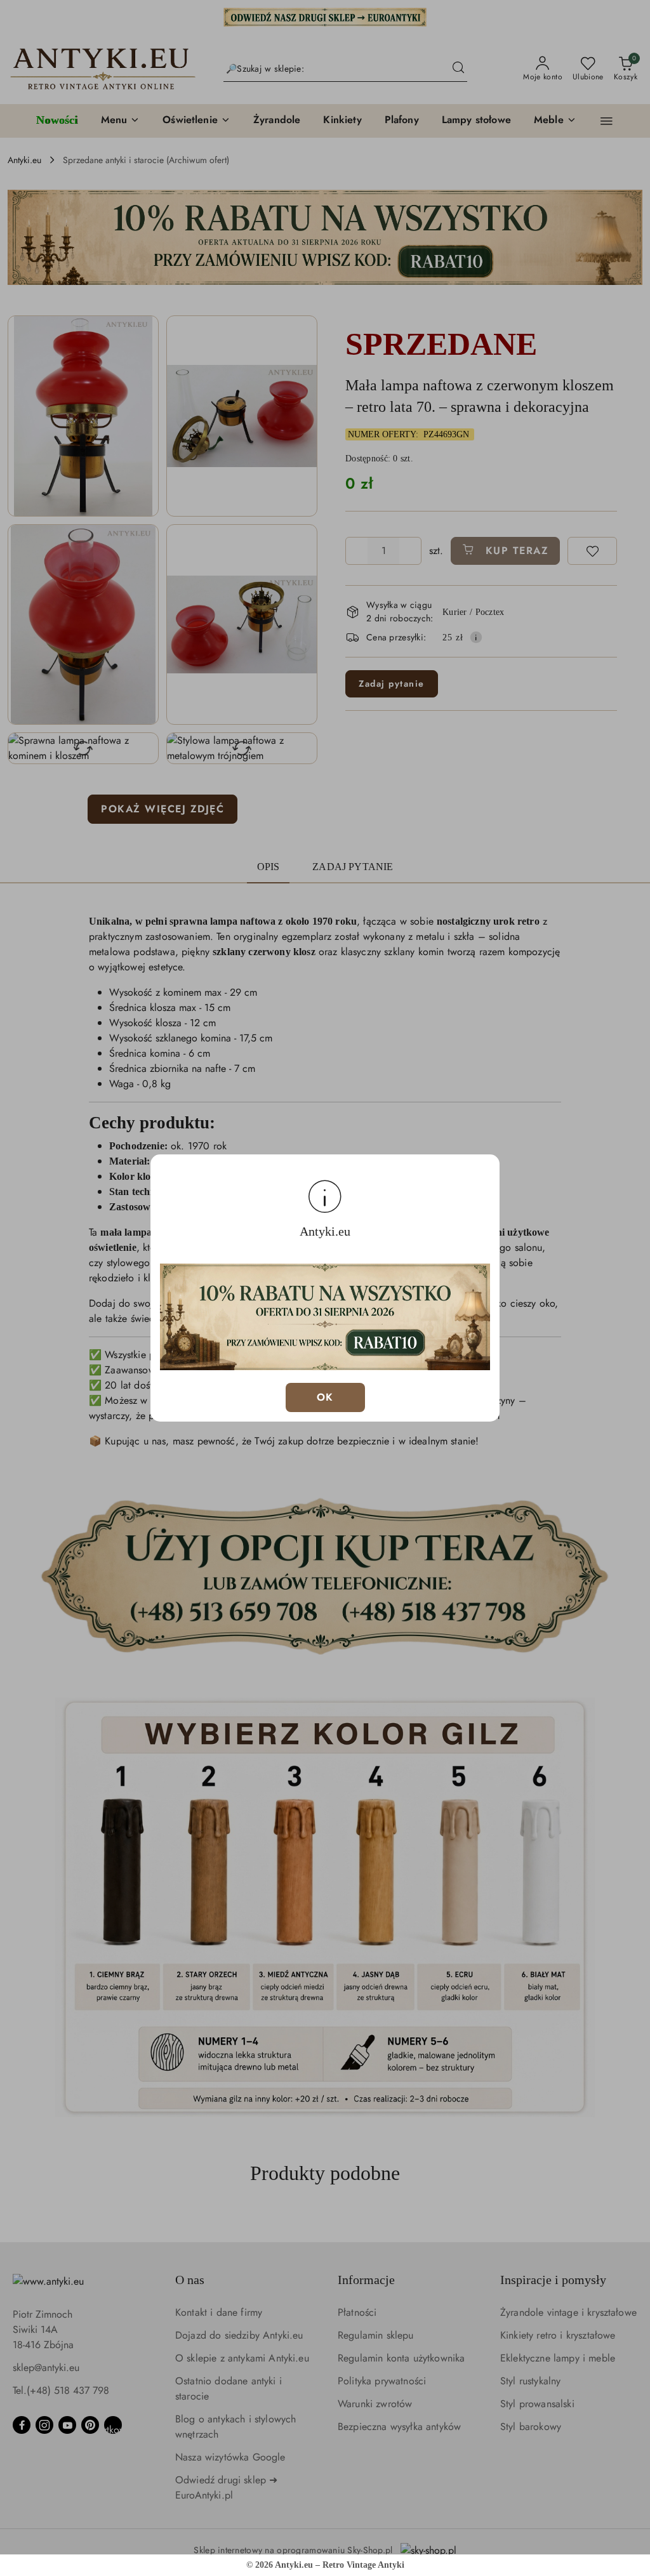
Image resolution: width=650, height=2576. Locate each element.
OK (325, 1397)
